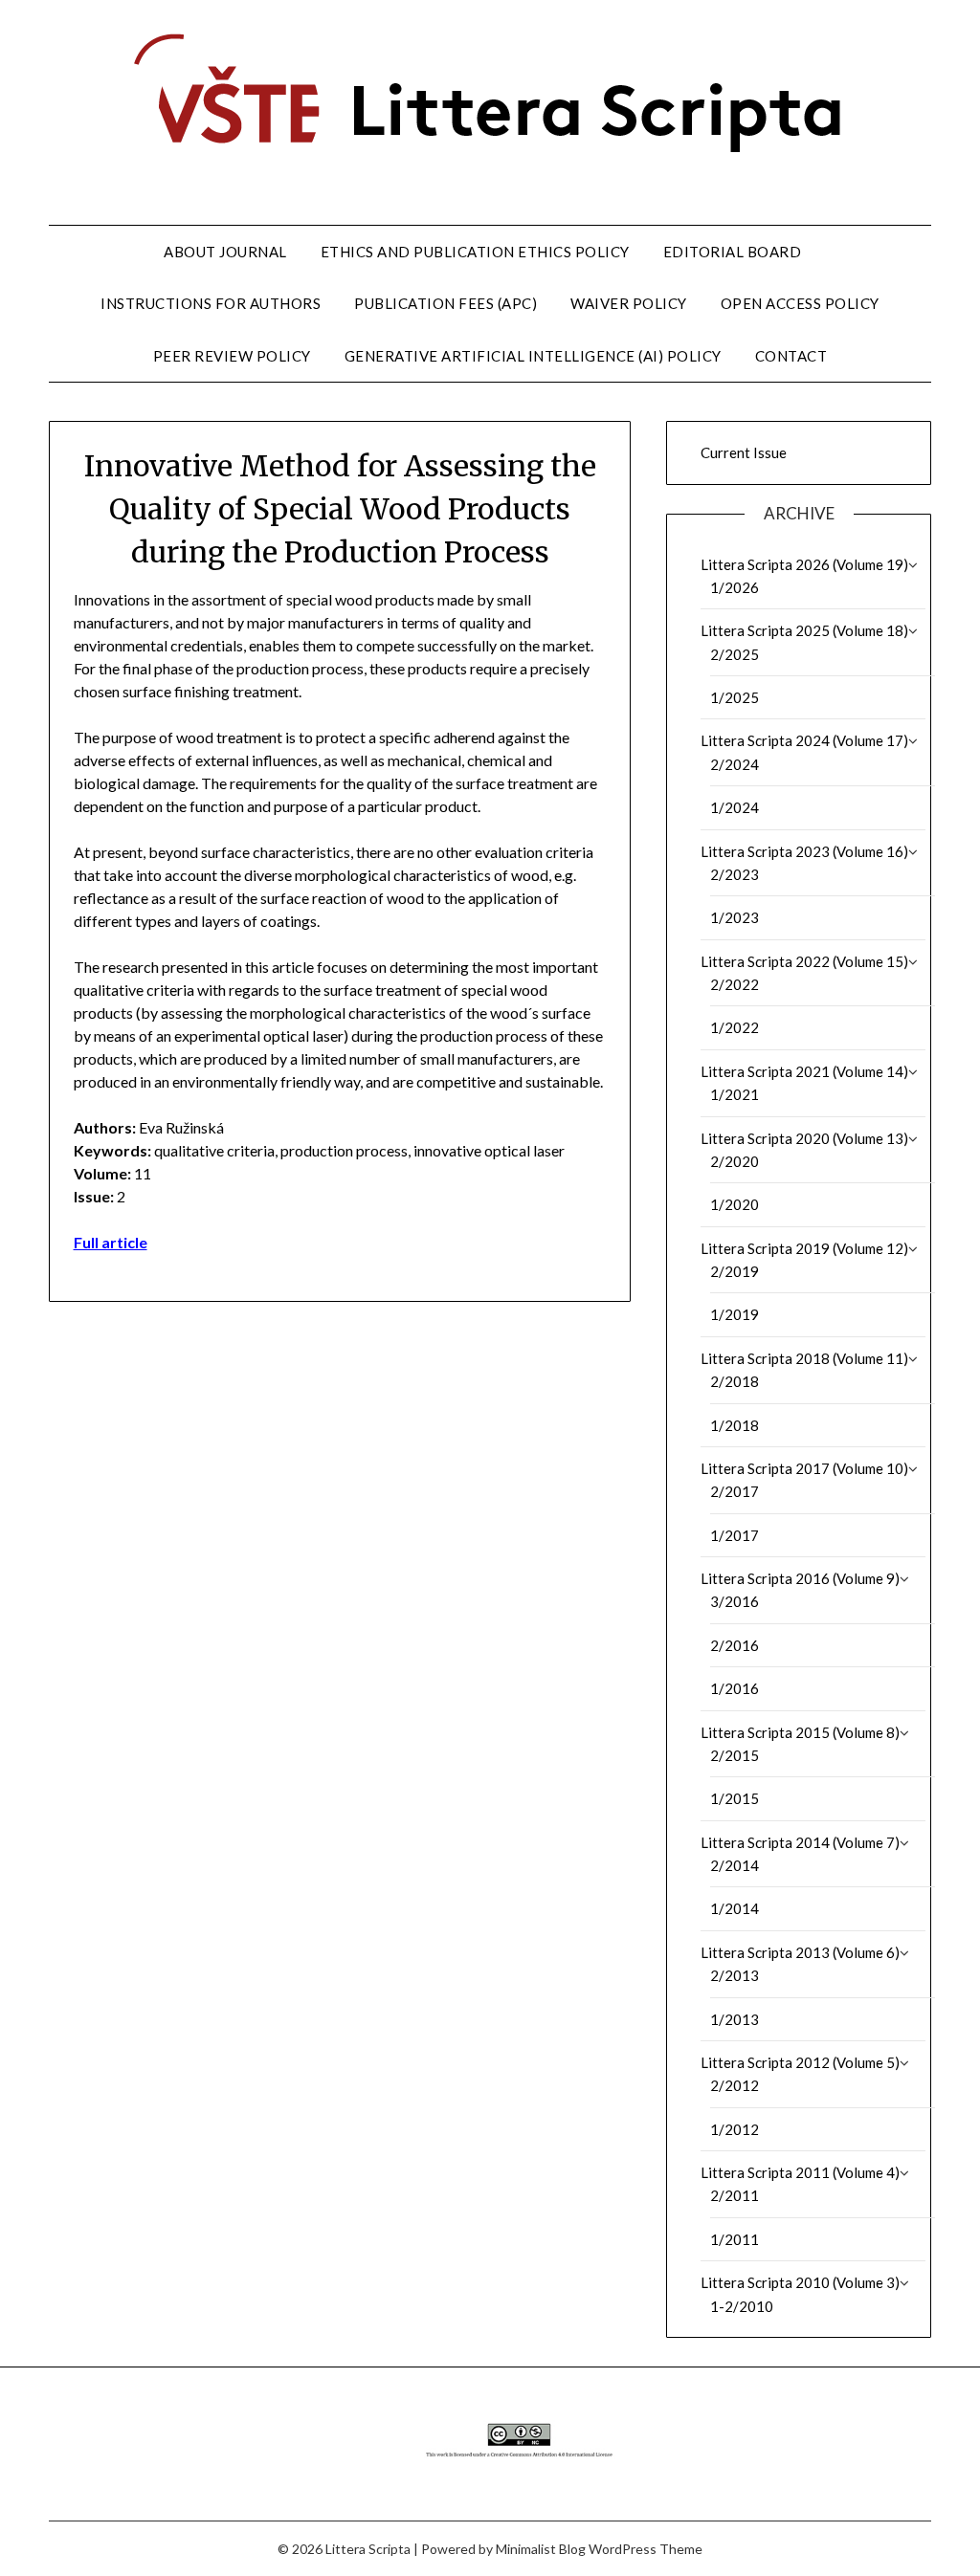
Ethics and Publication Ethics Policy (475, 252)
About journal (225, 252)
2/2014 (735, 1865)
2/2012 (735, 2085)
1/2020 (735, 1204)
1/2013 (735, 2019)
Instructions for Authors (211, 303)
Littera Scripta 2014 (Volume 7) (800, 1842)
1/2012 (735, 2129)
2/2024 (735, 764)
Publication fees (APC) (445, 303)
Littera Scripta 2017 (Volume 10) (804, 1468)
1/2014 (735, 1908)
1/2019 (735, 1314)
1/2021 (735, 1094)
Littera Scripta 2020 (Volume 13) (804, 1138)
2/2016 (735, 1645)
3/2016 (735, 1601)
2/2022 (735, 984)
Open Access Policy (800, 303)
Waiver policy (629, 303)
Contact (791, 356)
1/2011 (735, 2239)
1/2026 (735, 587)
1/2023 (735, 917)
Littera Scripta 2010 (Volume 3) (800, 2282)
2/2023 (735, 874)
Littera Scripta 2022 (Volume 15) (804, 961)
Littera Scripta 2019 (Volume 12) (804, 1248)
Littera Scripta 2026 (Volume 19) (804, 564)
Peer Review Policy (232, 356)
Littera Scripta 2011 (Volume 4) (800, 2172)
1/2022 (735, 1027)
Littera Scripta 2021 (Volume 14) (804, 1071)
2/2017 (735, 1491)
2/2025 (735, 654)
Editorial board (733, 252)
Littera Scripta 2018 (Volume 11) (804, 1358)
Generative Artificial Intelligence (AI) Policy (533, 356)
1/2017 (735, 1535)
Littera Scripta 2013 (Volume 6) (800, 1952)
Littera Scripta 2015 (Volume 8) (800, 1732)
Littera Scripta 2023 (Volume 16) (804, 851)
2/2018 (735, 1381)
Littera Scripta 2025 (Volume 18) (804, 630)
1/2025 (735, 697)
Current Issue (744, 452)
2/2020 (735, 1161)
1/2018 (735, 1425)
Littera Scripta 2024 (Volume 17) (804, 740)
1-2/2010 (742, 2306)
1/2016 (735, 1688)
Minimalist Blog (541, 2549)
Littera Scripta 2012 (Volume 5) (800, 2062)
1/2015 (735, 1798)
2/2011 (735, 2195)
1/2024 (735, 807)
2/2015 (735, 1755)
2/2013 (735, 1975)
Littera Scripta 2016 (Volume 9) (800, 1578)
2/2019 (735, 1271)
